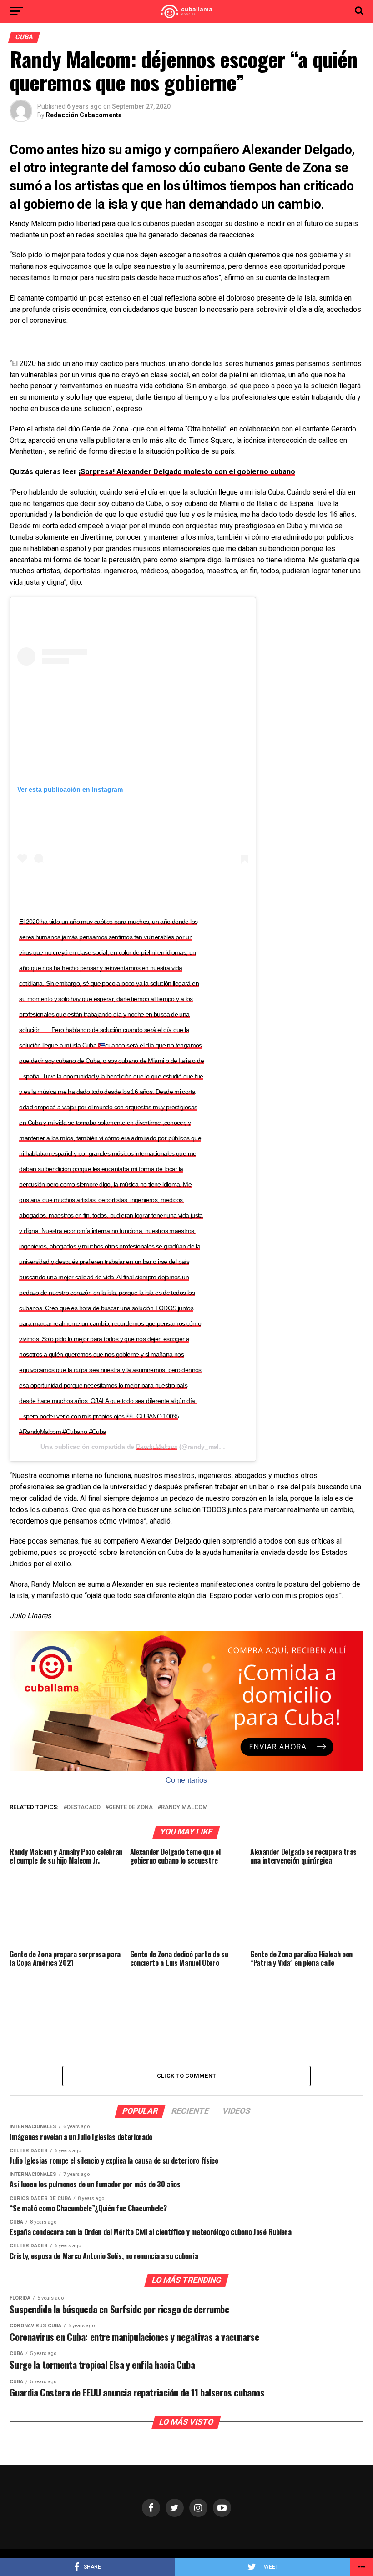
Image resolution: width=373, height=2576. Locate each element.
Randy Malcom (157, 1447)
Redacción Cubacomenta (84, 115)
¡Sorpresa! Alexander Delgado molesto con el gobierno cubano (187, 472)
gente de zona (131, 1807)
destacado (84, 1807)
